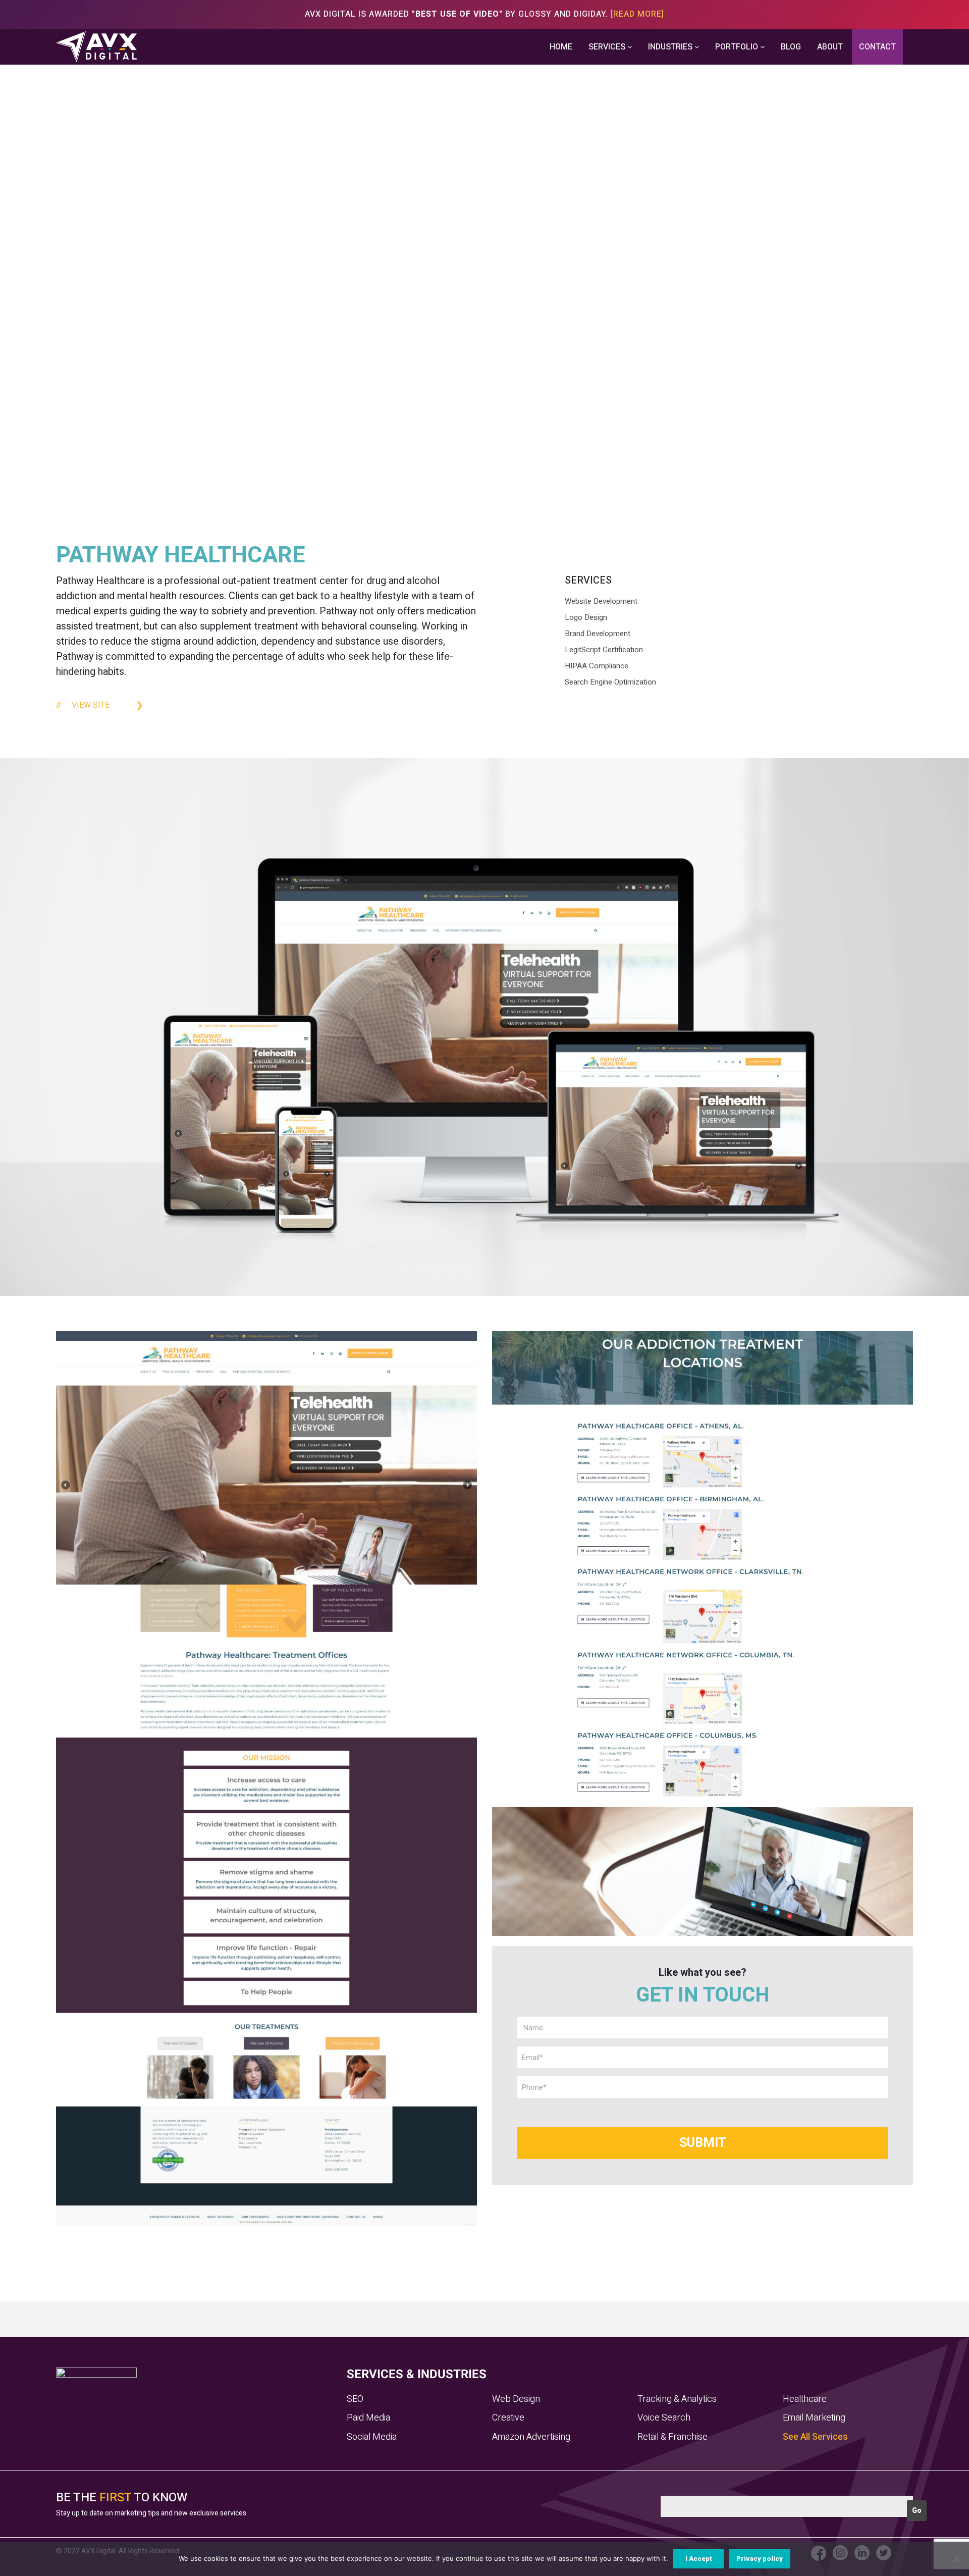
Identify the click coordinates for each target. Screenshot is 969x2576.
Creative (508, 2418)
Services (608, 47)
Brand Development (598, 634)
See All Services (815, 2437)
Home (561, 47)
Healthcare (805, 2399)
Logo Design (586, 617)
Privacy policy (760, 2559)
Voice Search (664, 2418)
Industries (671, 47)
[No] (956, 2559)
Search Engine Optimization (610, 682)
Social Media (372, 2437)
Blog (791, 47)
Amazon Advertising (531, 2437)
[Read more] (637, 14)
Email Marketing (814, 2418)
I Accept (699, 2559)
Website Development (601, 601)
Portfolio (738, 47)
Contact (877, 47)
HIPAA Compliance (597, 666)
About (830, 47)
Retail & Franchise (672, 2437)
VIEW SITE (91, 705)
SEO (355, 2399)
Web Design (516, 2399)
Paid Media (368, 2418)
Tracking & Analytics (677, 2399)
